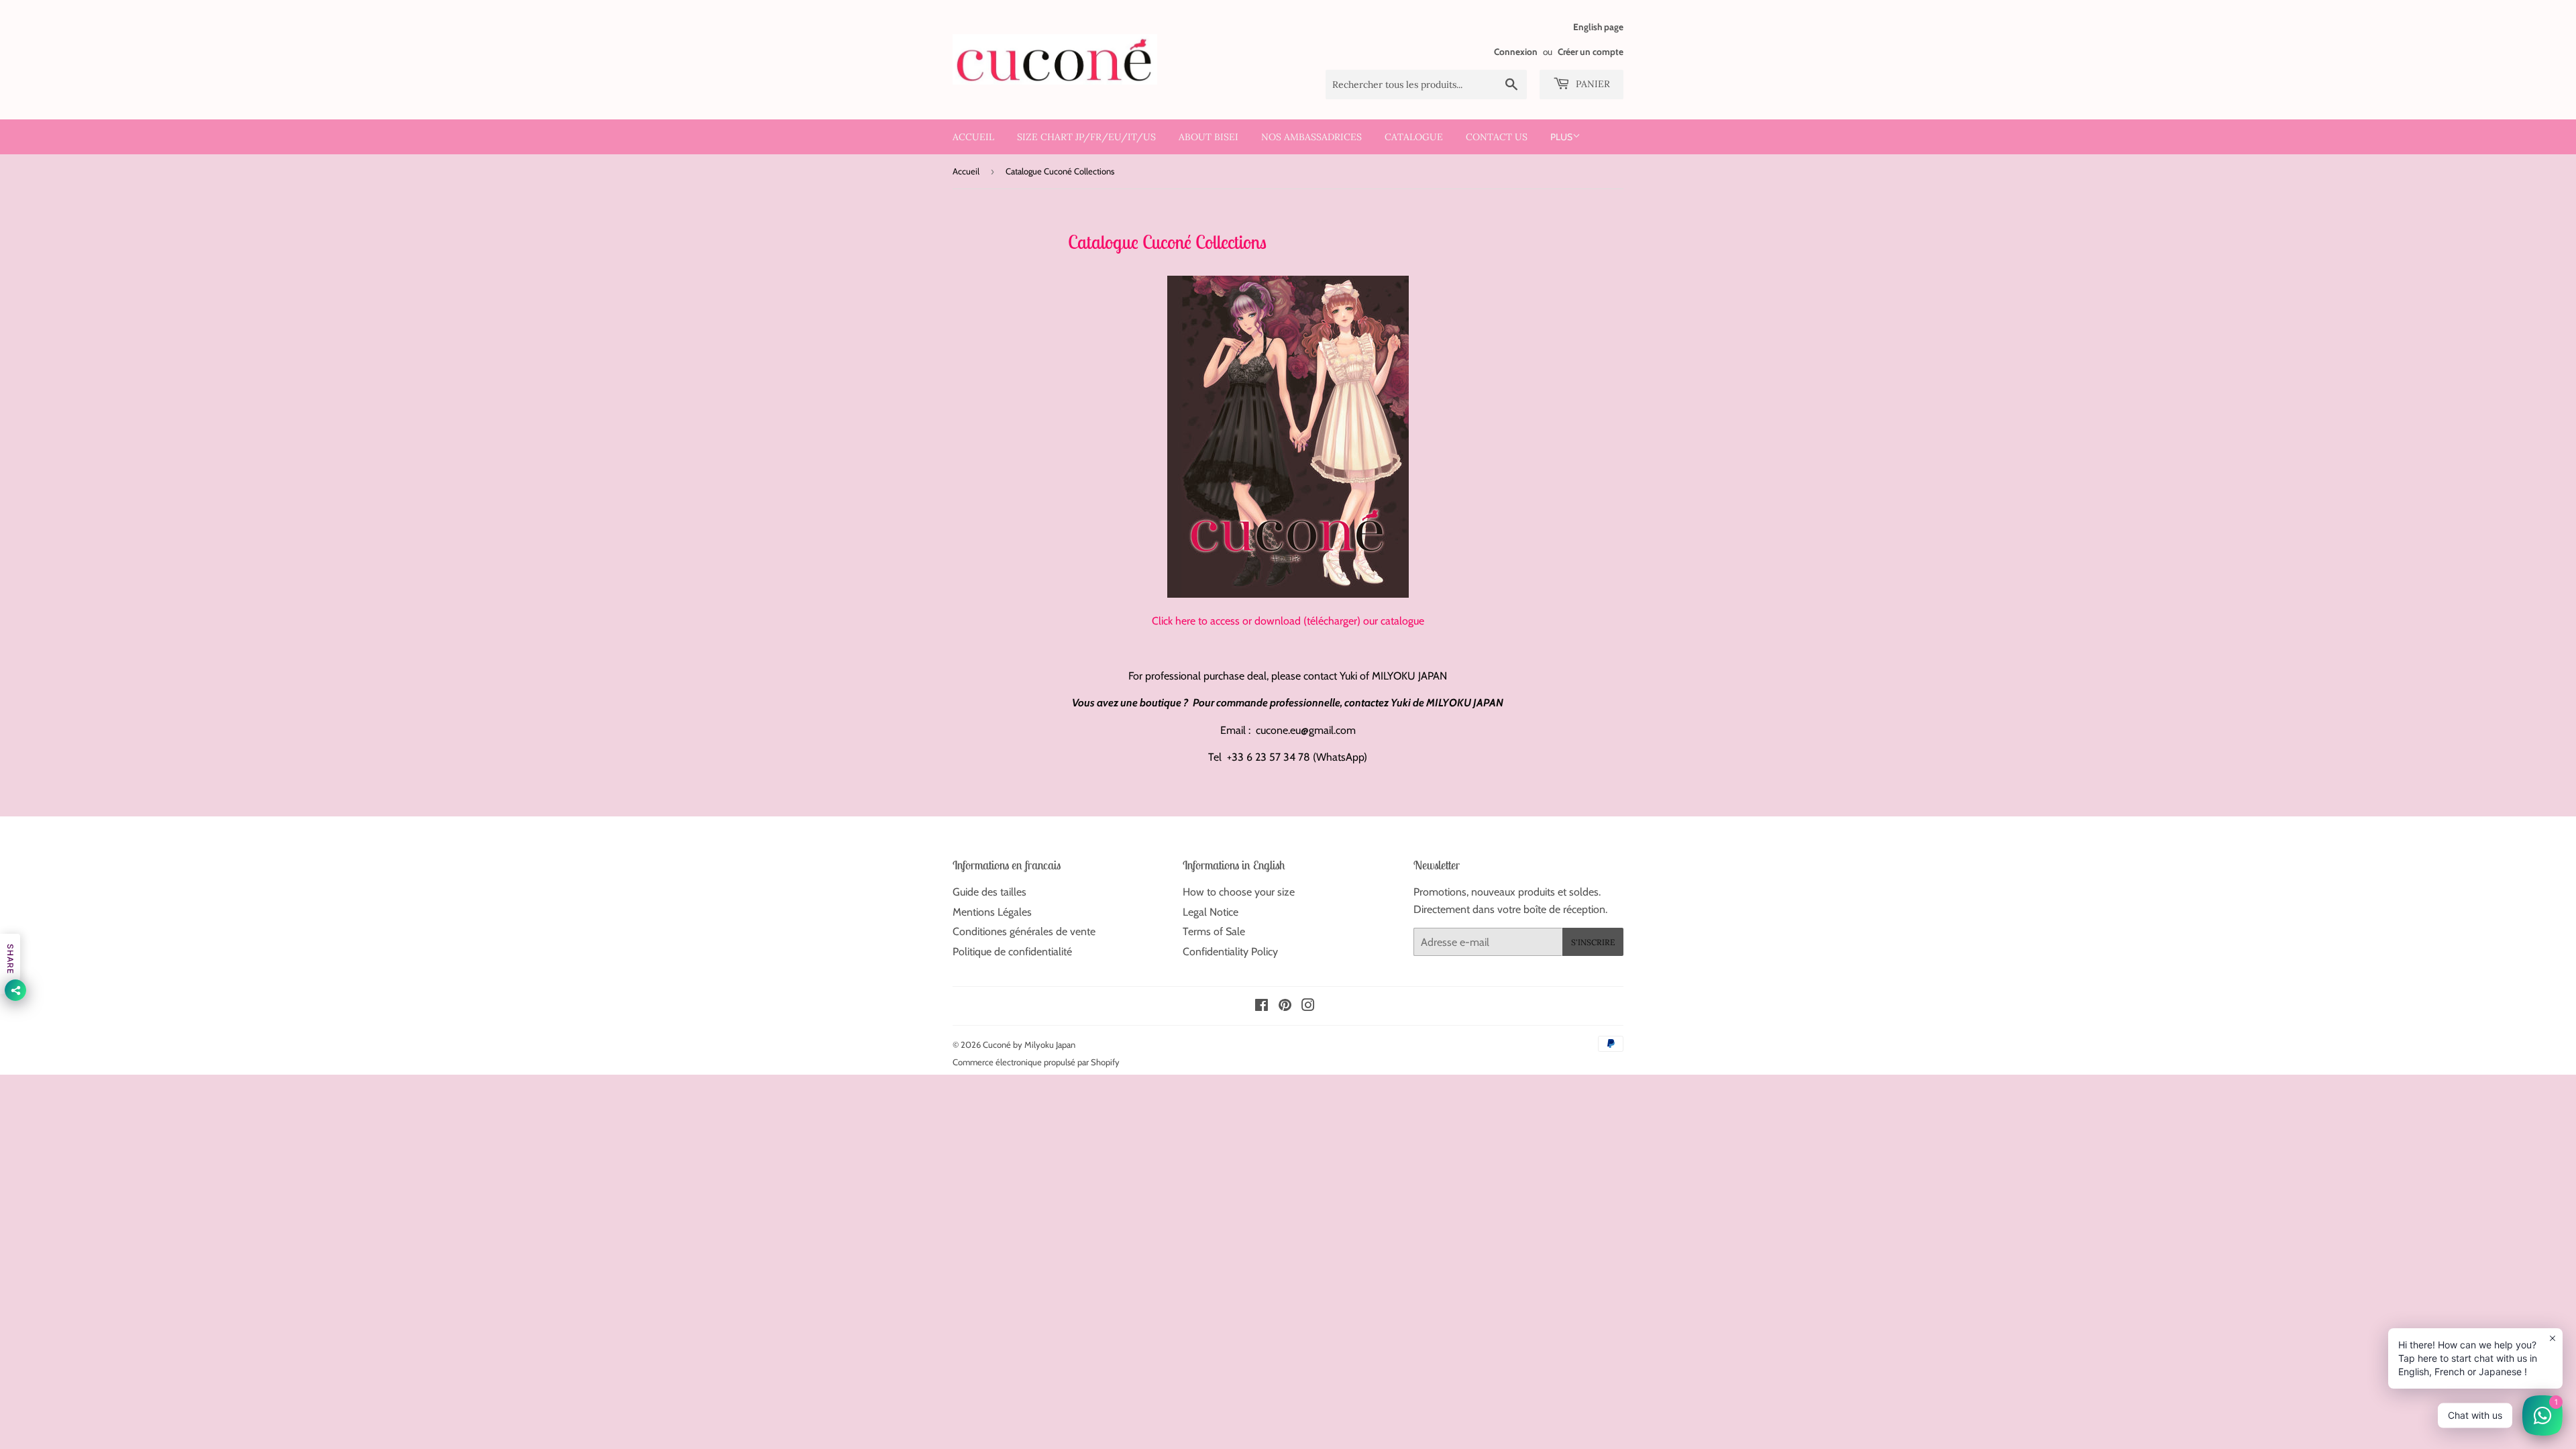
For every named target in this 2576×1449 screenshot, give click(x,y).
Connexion (1516, 52)
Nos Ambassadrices (1311, 137)
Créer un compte (1591, 52)
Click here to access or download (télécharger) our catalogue (1288, 621)
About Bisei (1209, 137)
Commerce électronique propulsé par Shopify (1036, 1062)
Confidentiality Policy (1230, 952)
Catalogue (1414, 137)
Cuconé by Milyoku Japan (1029, 1044)
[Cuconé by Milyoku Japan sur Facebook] (1262, 1007)
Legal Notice (1211, 912)
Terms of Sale (1214, 931)
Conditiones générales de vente (1024, 931)
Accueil (973, 137)
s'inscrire (1593, 942)
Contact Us (1497, 137)
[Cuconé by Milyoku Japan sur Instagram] (1308, 1007)
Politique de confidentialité (1012, 952)
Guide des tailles (989, 892)
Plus (1561, 137)
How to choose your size (1239, 892)
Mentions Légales (992, 912)
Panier (1592, 84)
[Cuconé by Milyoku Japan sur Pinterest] (1285, 1007)
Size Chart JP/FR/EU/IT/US (1086, 137)
